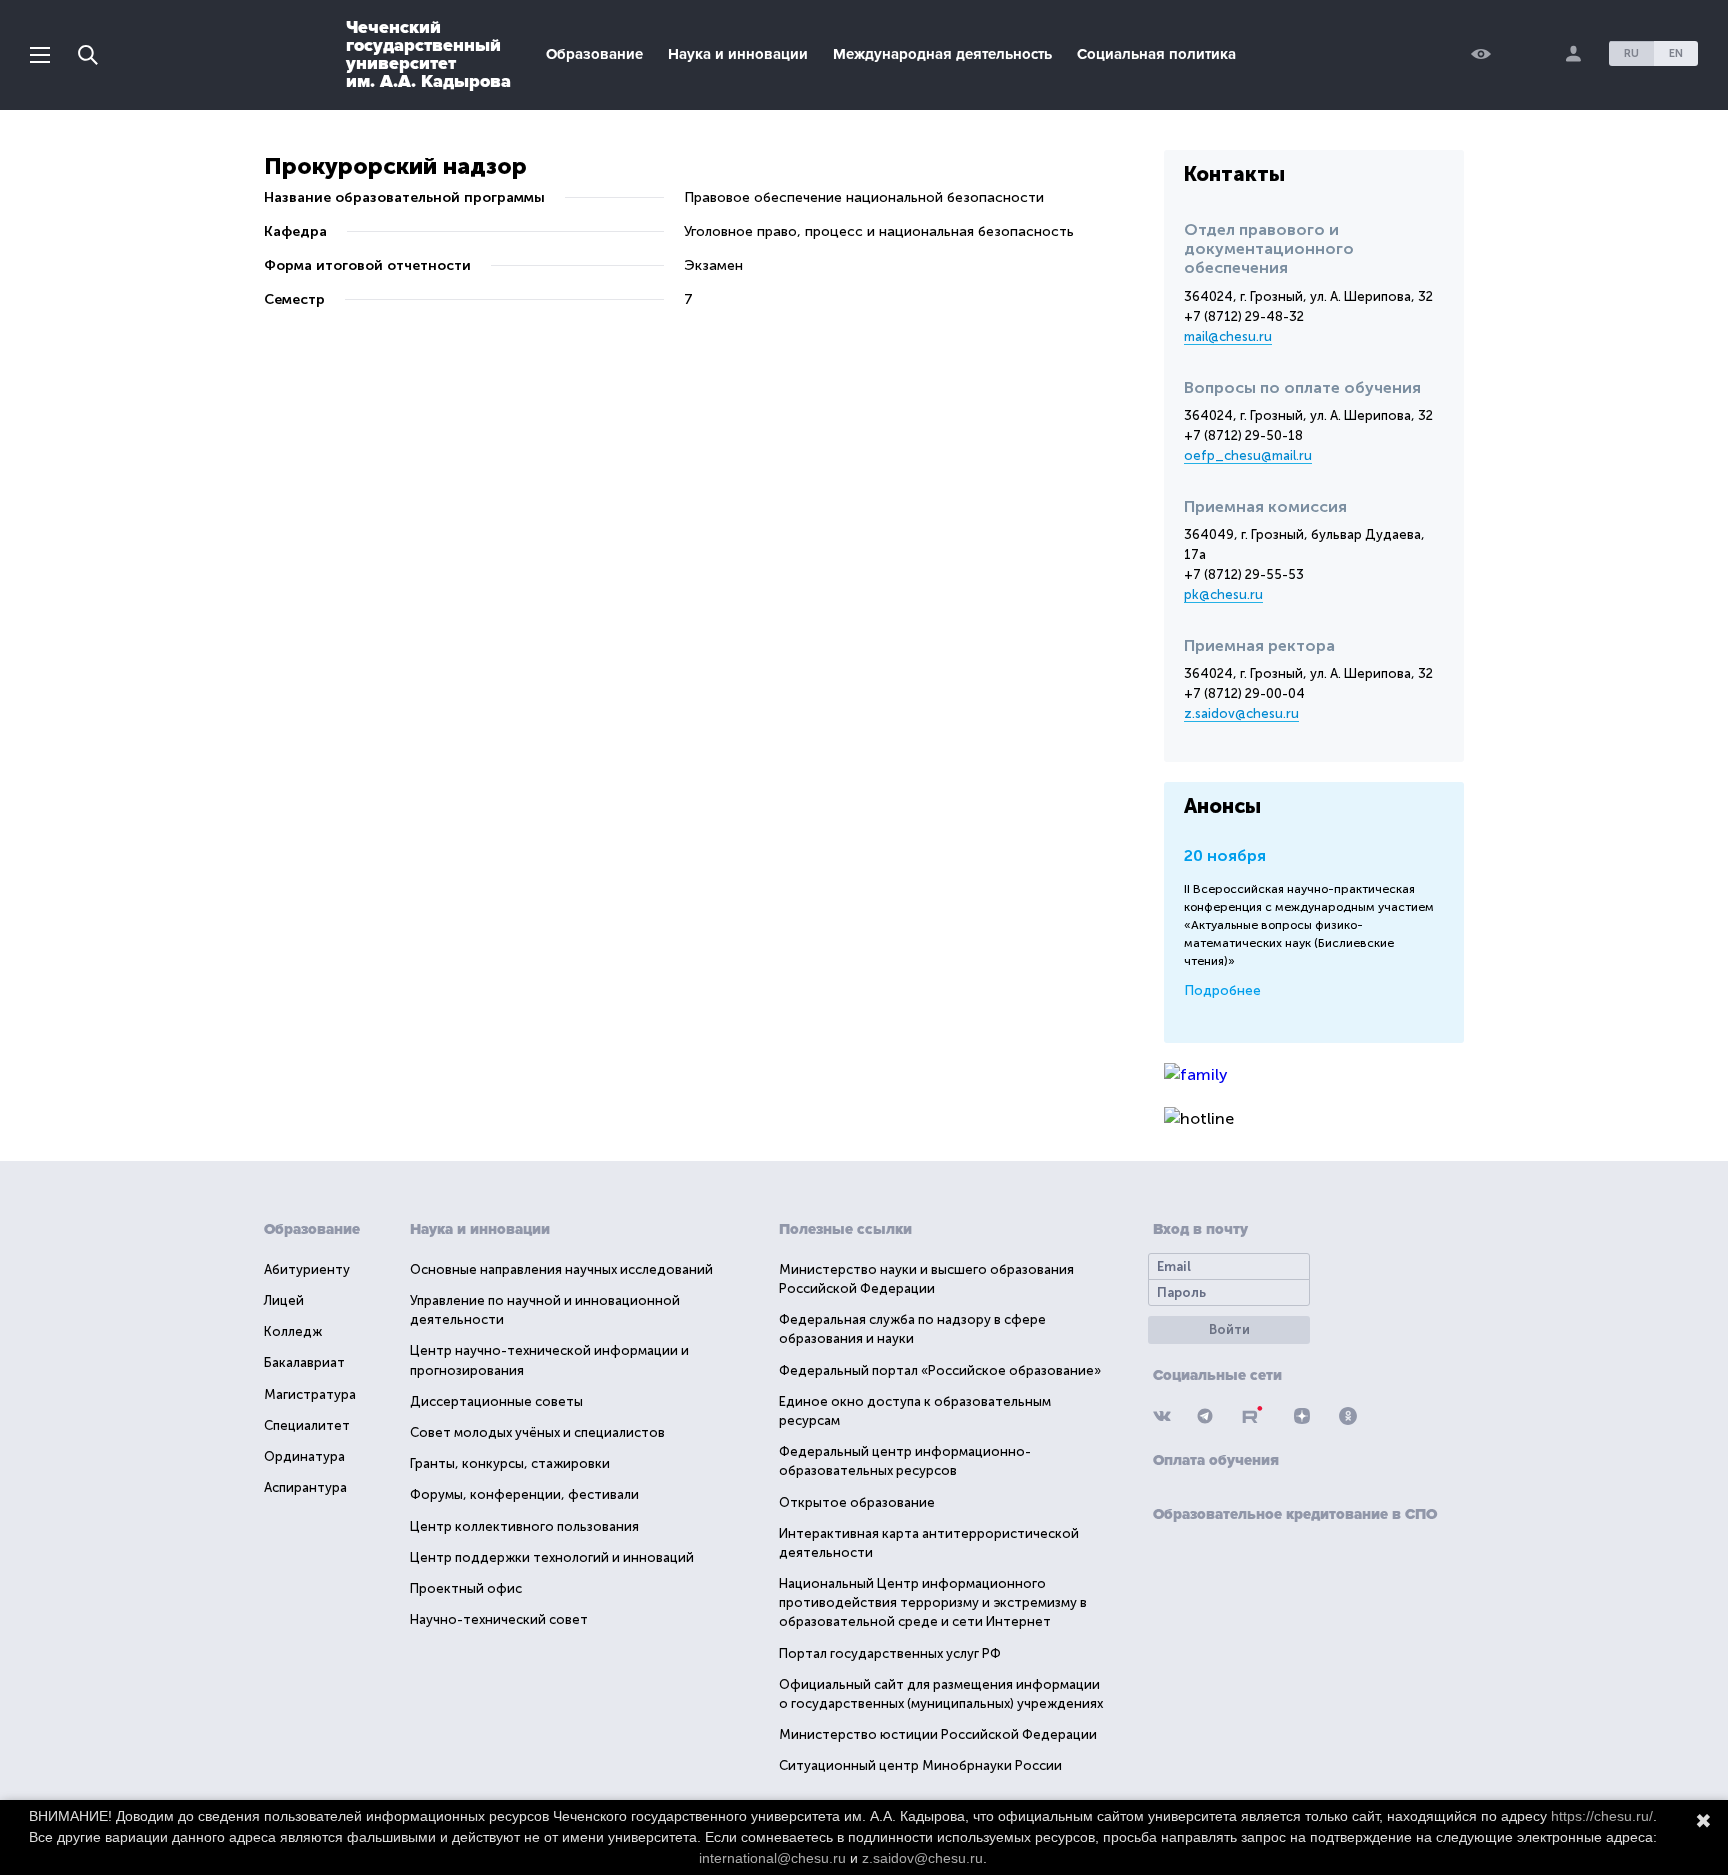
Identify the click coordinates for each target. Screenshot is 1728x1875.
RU (1631, 53)
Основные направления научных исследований (561, 1269)
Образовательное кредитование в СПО (1295, 1514)
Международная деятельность (942, 54)
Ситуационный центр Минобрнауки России (920, 1765)
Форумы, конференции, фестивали (524, 1494)
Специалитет (307, 1425)
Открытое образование (857, 1502)
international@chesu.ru (772, 1858)
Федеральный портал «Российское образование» (940, 1370)
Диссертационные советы (496, 1401)
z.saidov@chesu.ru (1241, 713)
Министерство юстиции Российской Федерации (938, 1734)
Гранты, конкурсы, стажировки (510, 1463)
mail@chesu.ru (1228, 336)
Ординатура (304, 1456)
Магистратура (310, 1394)
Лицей (284, 1300)
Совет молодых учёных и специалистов (537, 1432)
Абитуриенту (307, 1269)
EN (1676, 53)
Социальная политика (1156, 54)
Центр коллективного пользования (524, 1526)
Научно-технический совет (499, 1619)
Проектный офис (466, 1588)
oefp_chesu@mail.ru (1248, 455)
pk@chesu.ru (1223, 594)
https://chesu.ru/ (1602, 1816)
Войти (1229, 1329)
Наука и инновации (738, 54)
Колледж (293, 1331)
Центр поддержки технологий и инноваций (552, 1557)
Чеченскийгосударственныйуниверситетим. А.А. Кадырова (428, 54)
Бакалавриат (304, 1362)
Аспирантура (305, 1487)
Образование (594, 54)
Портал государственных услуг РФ (890, 1653)
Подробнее (1222, 990)
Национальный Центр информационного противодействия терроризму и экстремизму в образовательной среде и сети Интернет (933, 1602)
